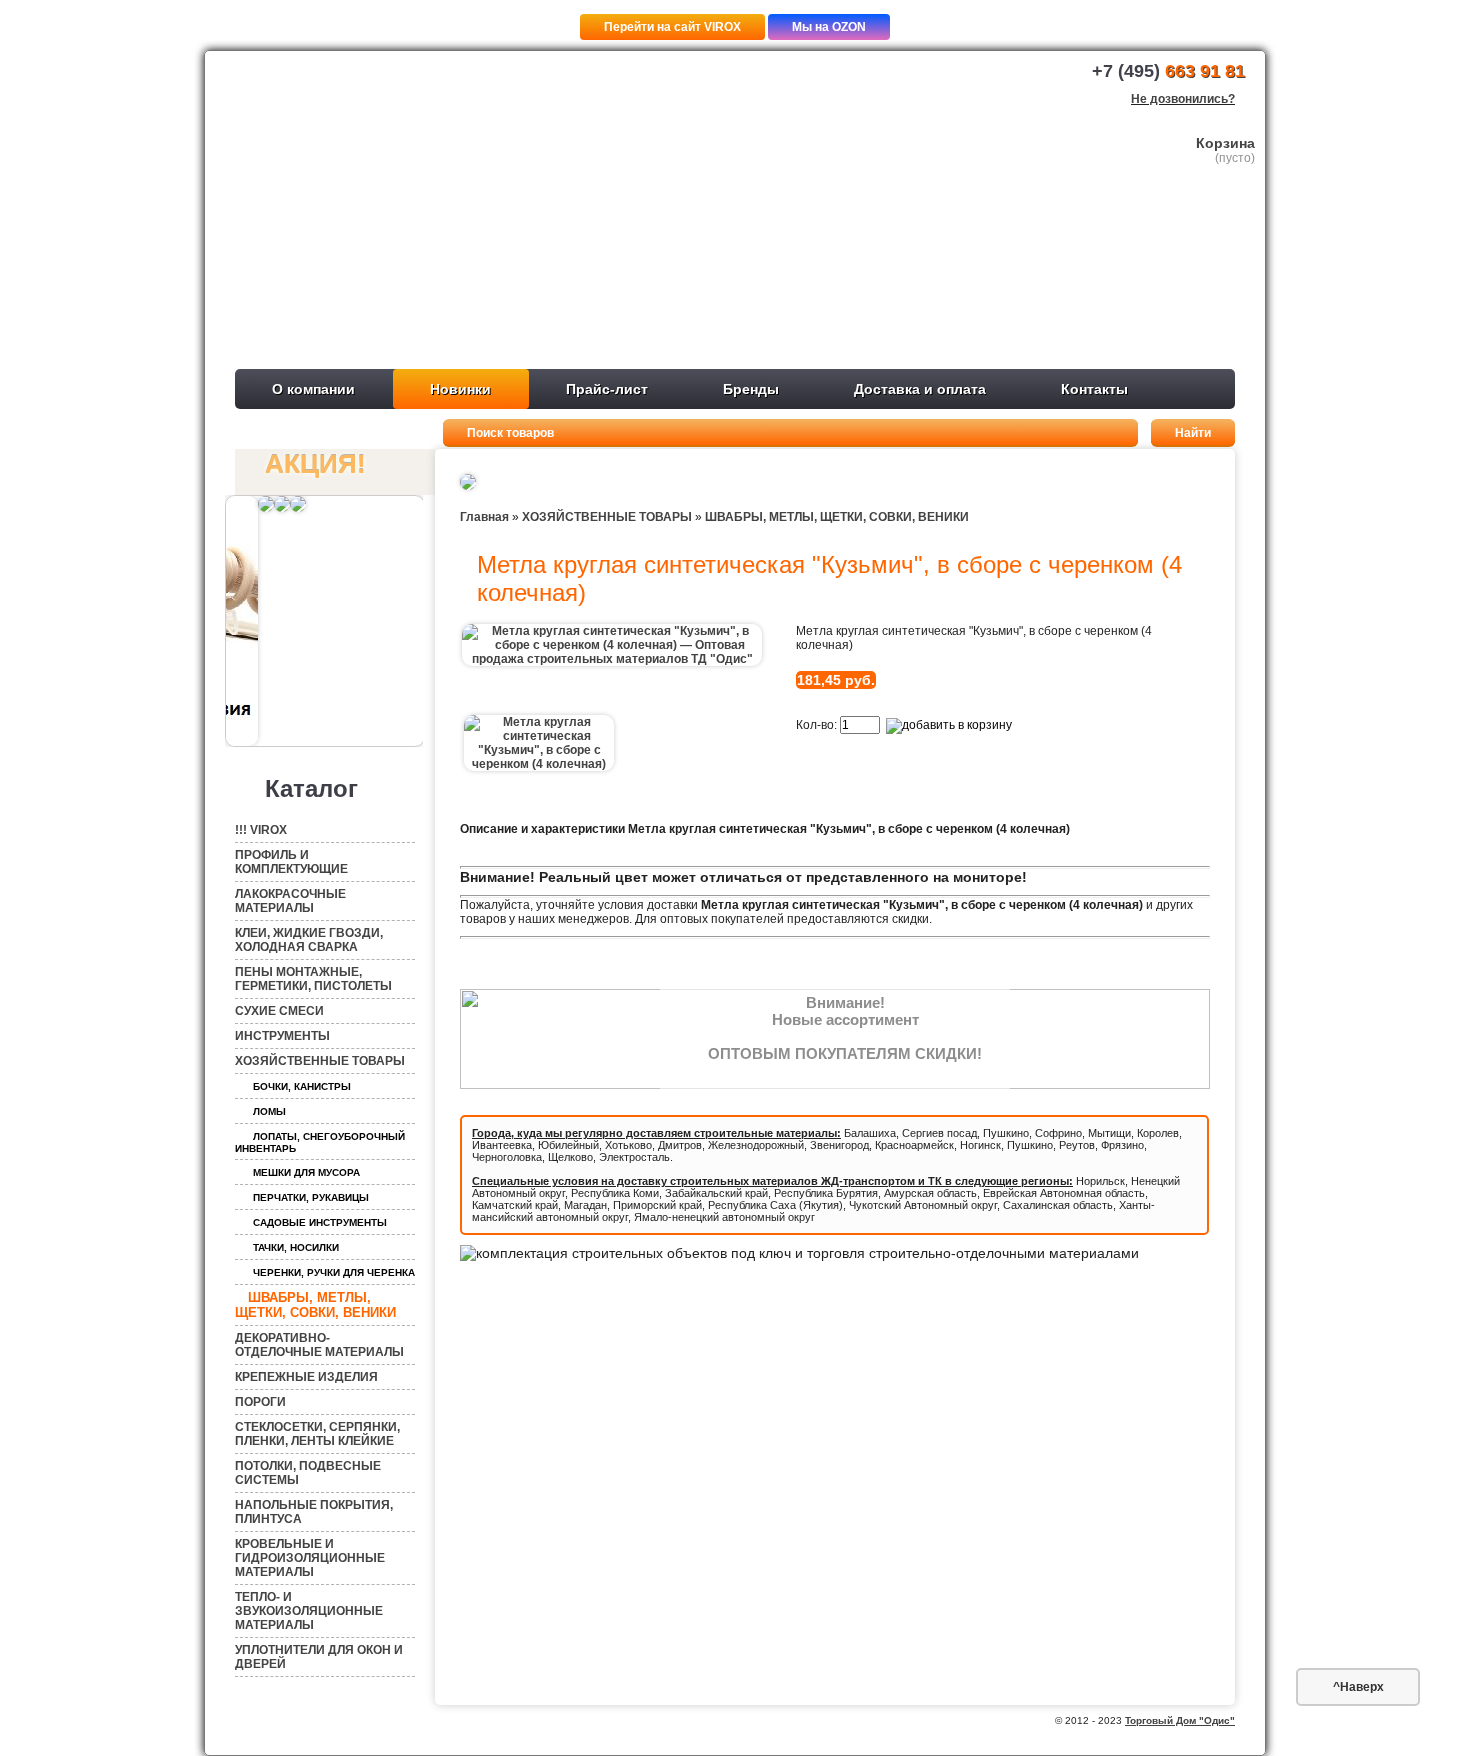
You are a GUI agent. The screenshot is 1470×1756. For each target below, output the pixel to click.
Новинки (460, 389)
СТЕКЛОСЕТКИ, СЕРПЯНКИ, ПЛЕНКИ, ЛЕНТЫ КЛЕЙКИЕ (317, 1434)
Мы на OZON (829, 27)
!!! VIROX (261, 830)
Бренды (751, 389)
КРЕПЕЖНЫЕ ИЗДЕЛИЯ (306, 1377)
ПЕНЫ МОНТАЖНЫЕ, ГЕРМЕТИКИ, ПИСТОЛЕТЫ (313, 979)
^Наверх (1358, 1687)
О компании (313, 389)
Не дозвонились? (1183, 99)
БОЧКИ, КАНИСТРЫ (302, 1086)
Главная (484, 517)
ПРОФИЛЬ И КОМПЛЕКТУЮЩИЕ (291, 862)
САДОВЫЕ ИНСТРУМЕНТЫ (320, 1222)
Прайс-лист (607, 389)
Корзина (1225, 143)
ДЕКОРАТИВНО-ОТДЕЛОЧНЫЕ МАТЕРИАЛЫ (319, 1345)
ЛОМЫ (269, 1111)
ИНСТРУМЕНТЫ (282, 1036)
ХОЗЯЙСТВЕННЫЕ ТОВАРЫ (320, 1061)
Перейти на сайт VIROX (672, 27)
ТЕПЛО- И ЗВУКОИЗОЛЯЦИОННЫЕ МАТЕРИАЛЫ (309, 1611)
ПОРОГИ (260, 1402)
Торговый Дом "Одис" (1180, 1720)
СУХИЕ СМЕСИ (279, 1011)
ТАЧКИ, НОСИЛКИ (296, 1247)
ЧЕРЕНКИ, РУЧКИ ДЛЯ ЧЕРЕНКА (334, 1272)
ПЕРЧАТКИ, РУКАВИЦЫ (311, 1197)
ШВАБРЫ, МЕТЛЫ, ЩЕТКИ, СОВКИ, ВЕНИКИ (315, 1305)
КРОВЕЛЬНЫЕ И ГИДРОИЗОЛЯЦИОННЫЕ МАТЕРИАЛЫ (310, 1558)
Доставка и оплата (920, 389)
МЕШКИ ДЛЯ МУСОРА (306, 1172)
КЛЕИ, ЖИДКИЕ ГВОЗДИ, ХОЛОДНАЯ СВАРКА (309, 940)
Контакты (1094, 389)
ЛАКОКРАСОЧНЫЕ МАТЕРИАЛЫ (290, 901)
